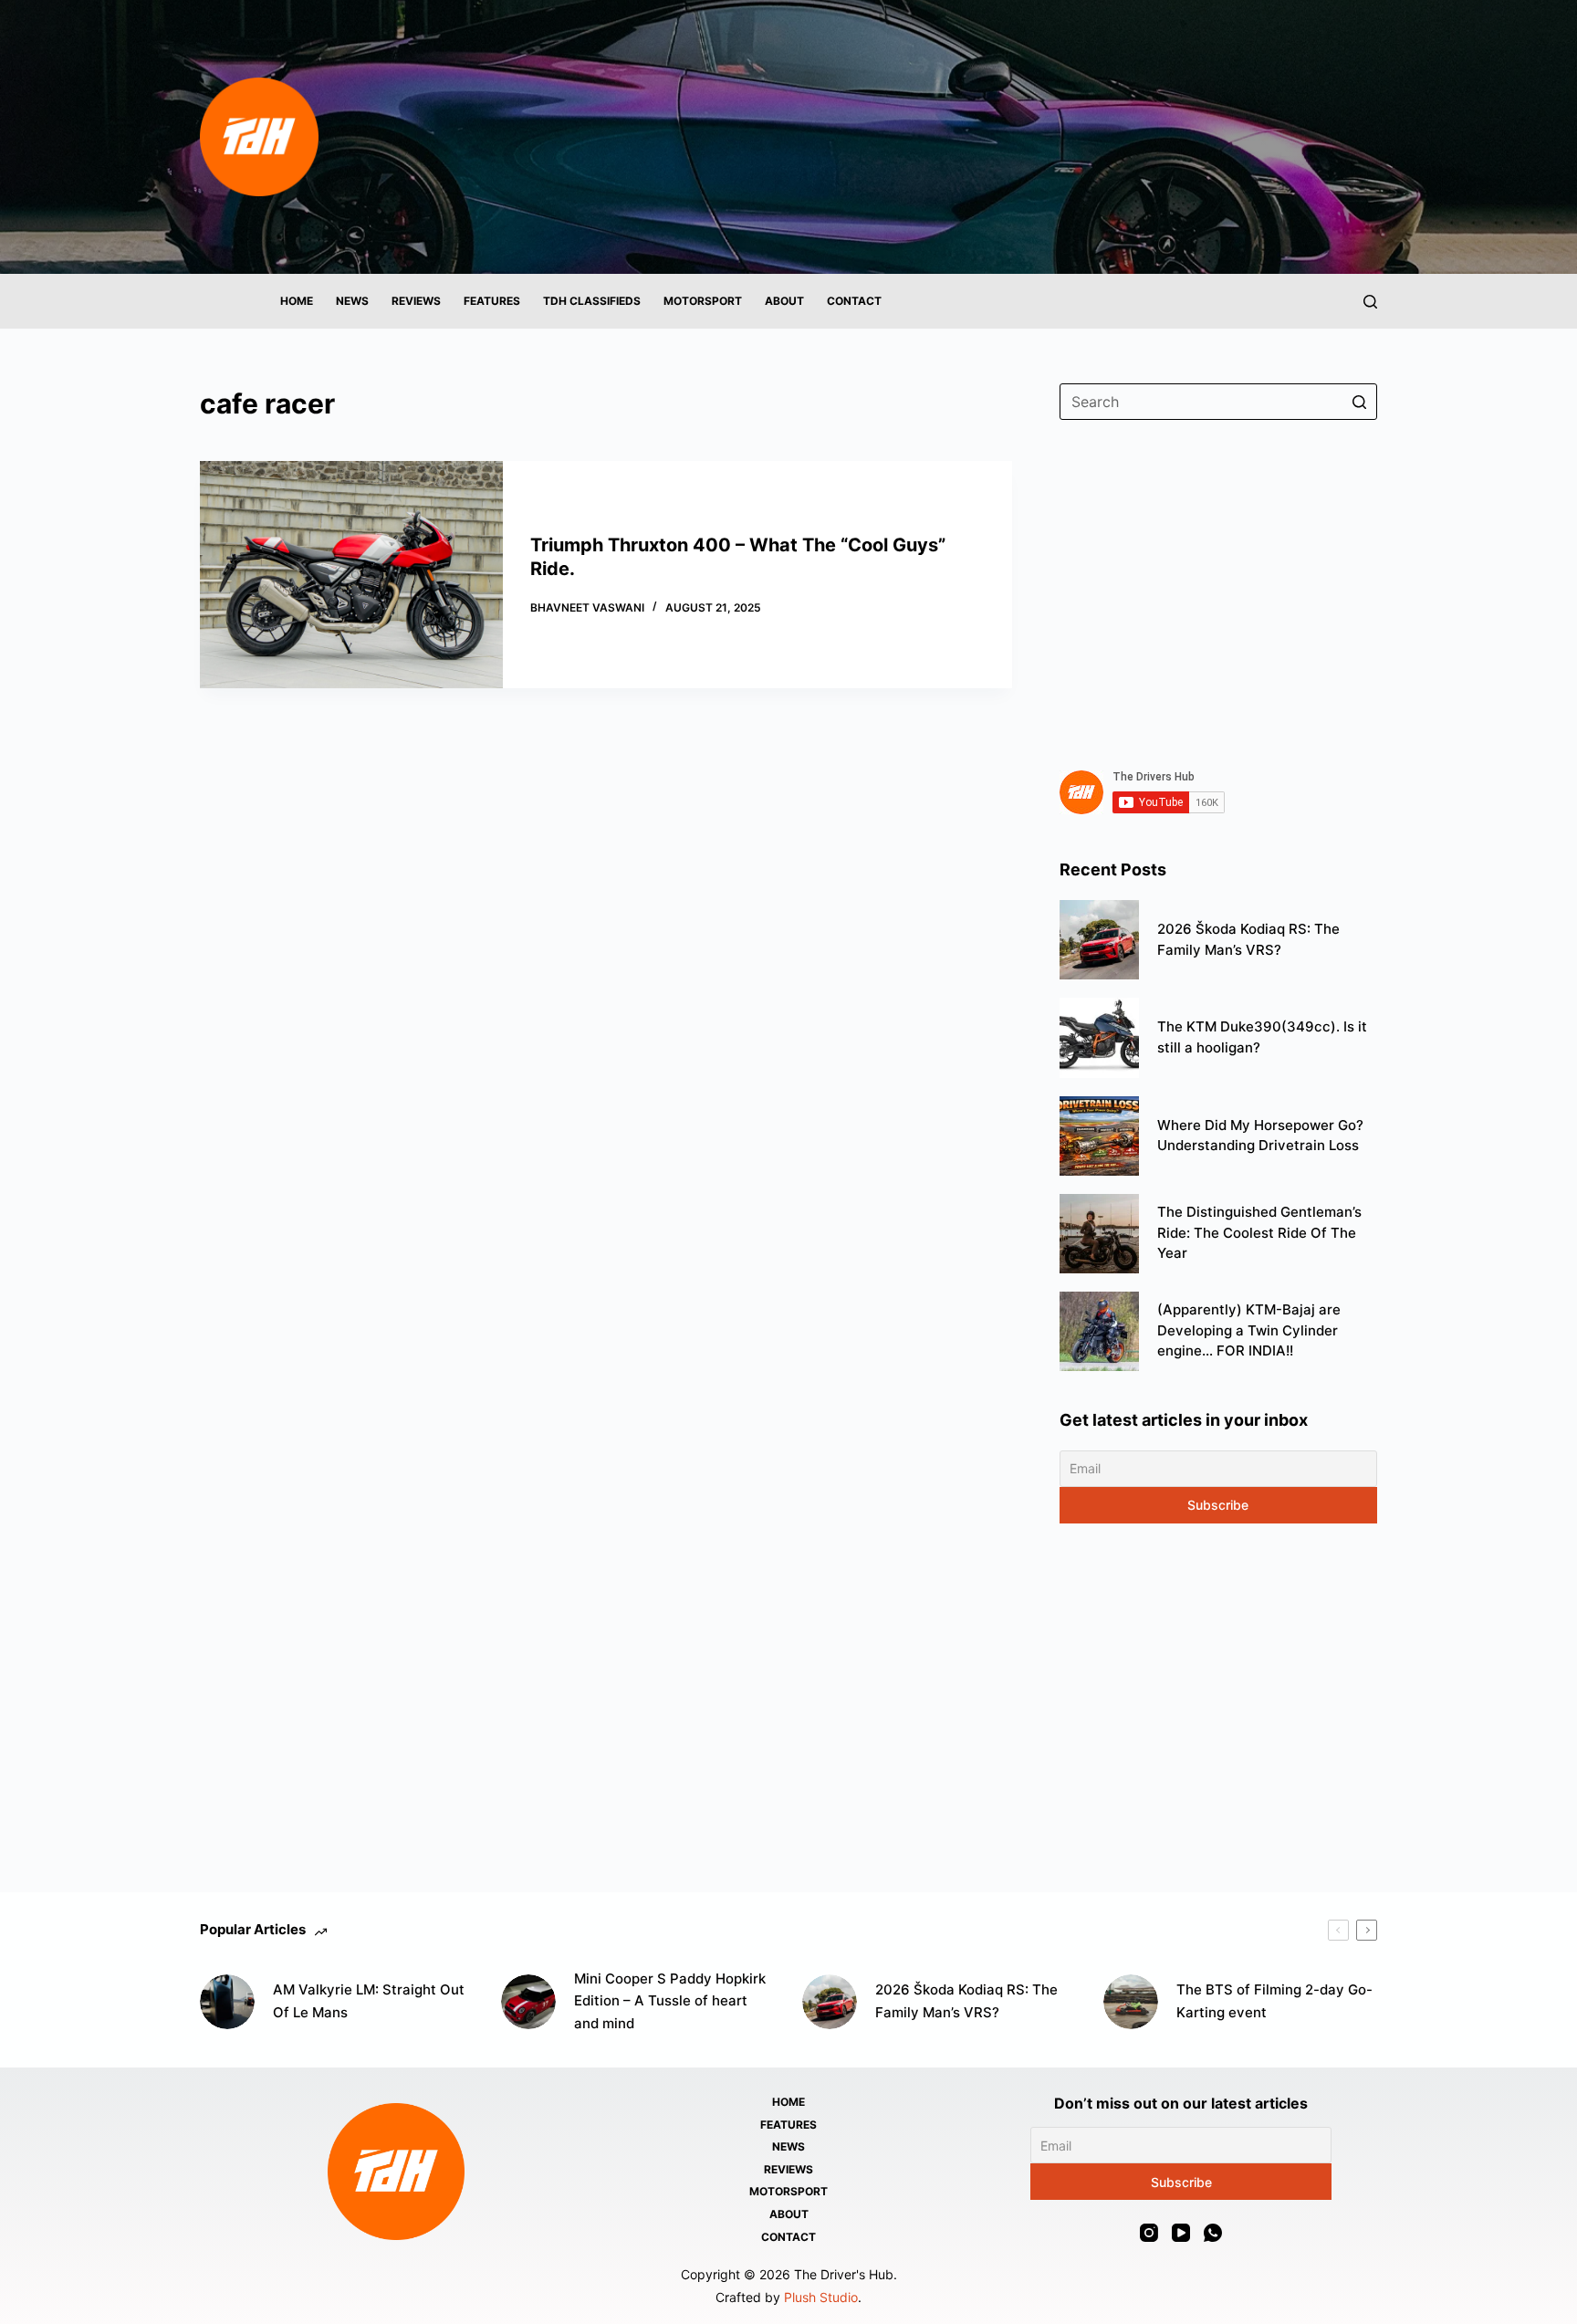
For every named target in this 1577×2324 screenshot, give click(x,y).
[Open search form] (1370, 302)
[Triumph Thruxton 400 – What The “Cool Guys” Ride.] (351, 575)
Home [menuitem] (297, 301)
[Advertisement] (1218, 584)
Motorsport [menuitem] (703, 301)
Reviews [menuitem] (416, 301)
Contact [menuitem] (854, 301)
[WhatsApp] (1213, 2233)
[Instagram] (1149, 2233)
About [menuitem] (784, 301)
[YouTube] (1181, 2233)
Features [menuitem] (492, 301)
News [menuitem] (352, 301)
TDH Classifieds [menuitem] (592, 301)
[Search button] (1359, 402)
